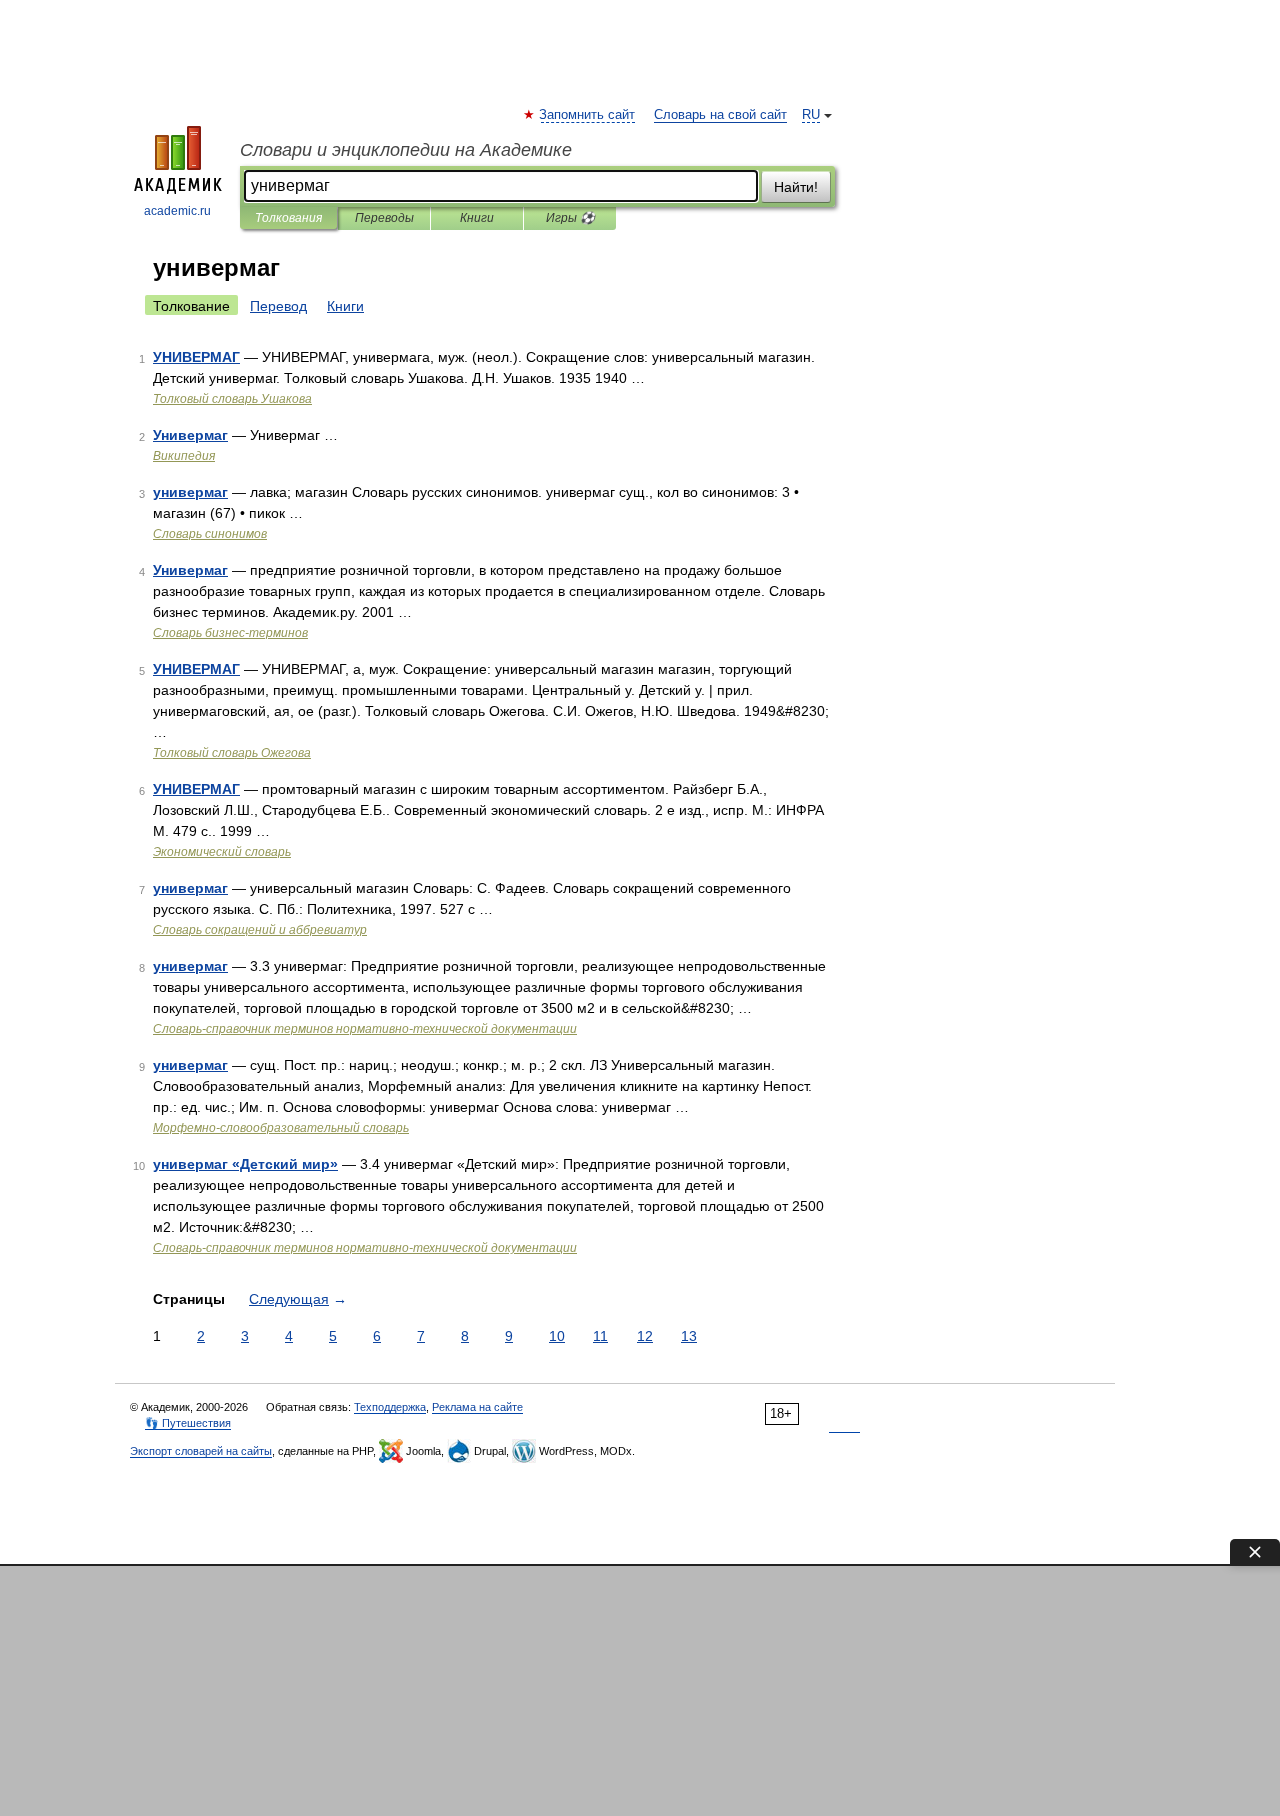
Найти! (796, 187)
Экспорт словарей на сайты (201, 1451)
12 (645, 1336)
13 (689, 1336)
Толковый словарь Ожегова (232, 753)
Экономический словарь (222, 852)
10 (557, 1336)
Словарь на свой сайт (720, 115)
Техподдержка (390, 1407)
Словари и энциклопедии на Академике (406, 150)
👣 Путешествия (188, 1423)
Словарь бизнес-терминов (230, 633)
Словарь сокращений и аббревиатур (260, 930)
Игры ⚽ (570, 218)
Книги (477, 218)
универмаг (190, 492)
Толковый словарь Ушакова (232, 399)
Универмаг (190, 435)
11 (600, 1336)
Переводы (384, 218)
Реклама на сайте (477, 1407)
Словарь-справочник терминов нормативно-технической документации (365, 1029)
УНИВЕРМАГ (196, 357)
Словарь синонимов (210, 534)
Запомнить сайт (588, 115)
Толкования (288, 218)
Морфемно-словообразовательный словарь (281, 1128)
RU (811, 115)
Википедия (184, 456)
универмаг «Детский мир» (245, 1164)
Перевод (278, 306)
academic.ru (177, 211)
